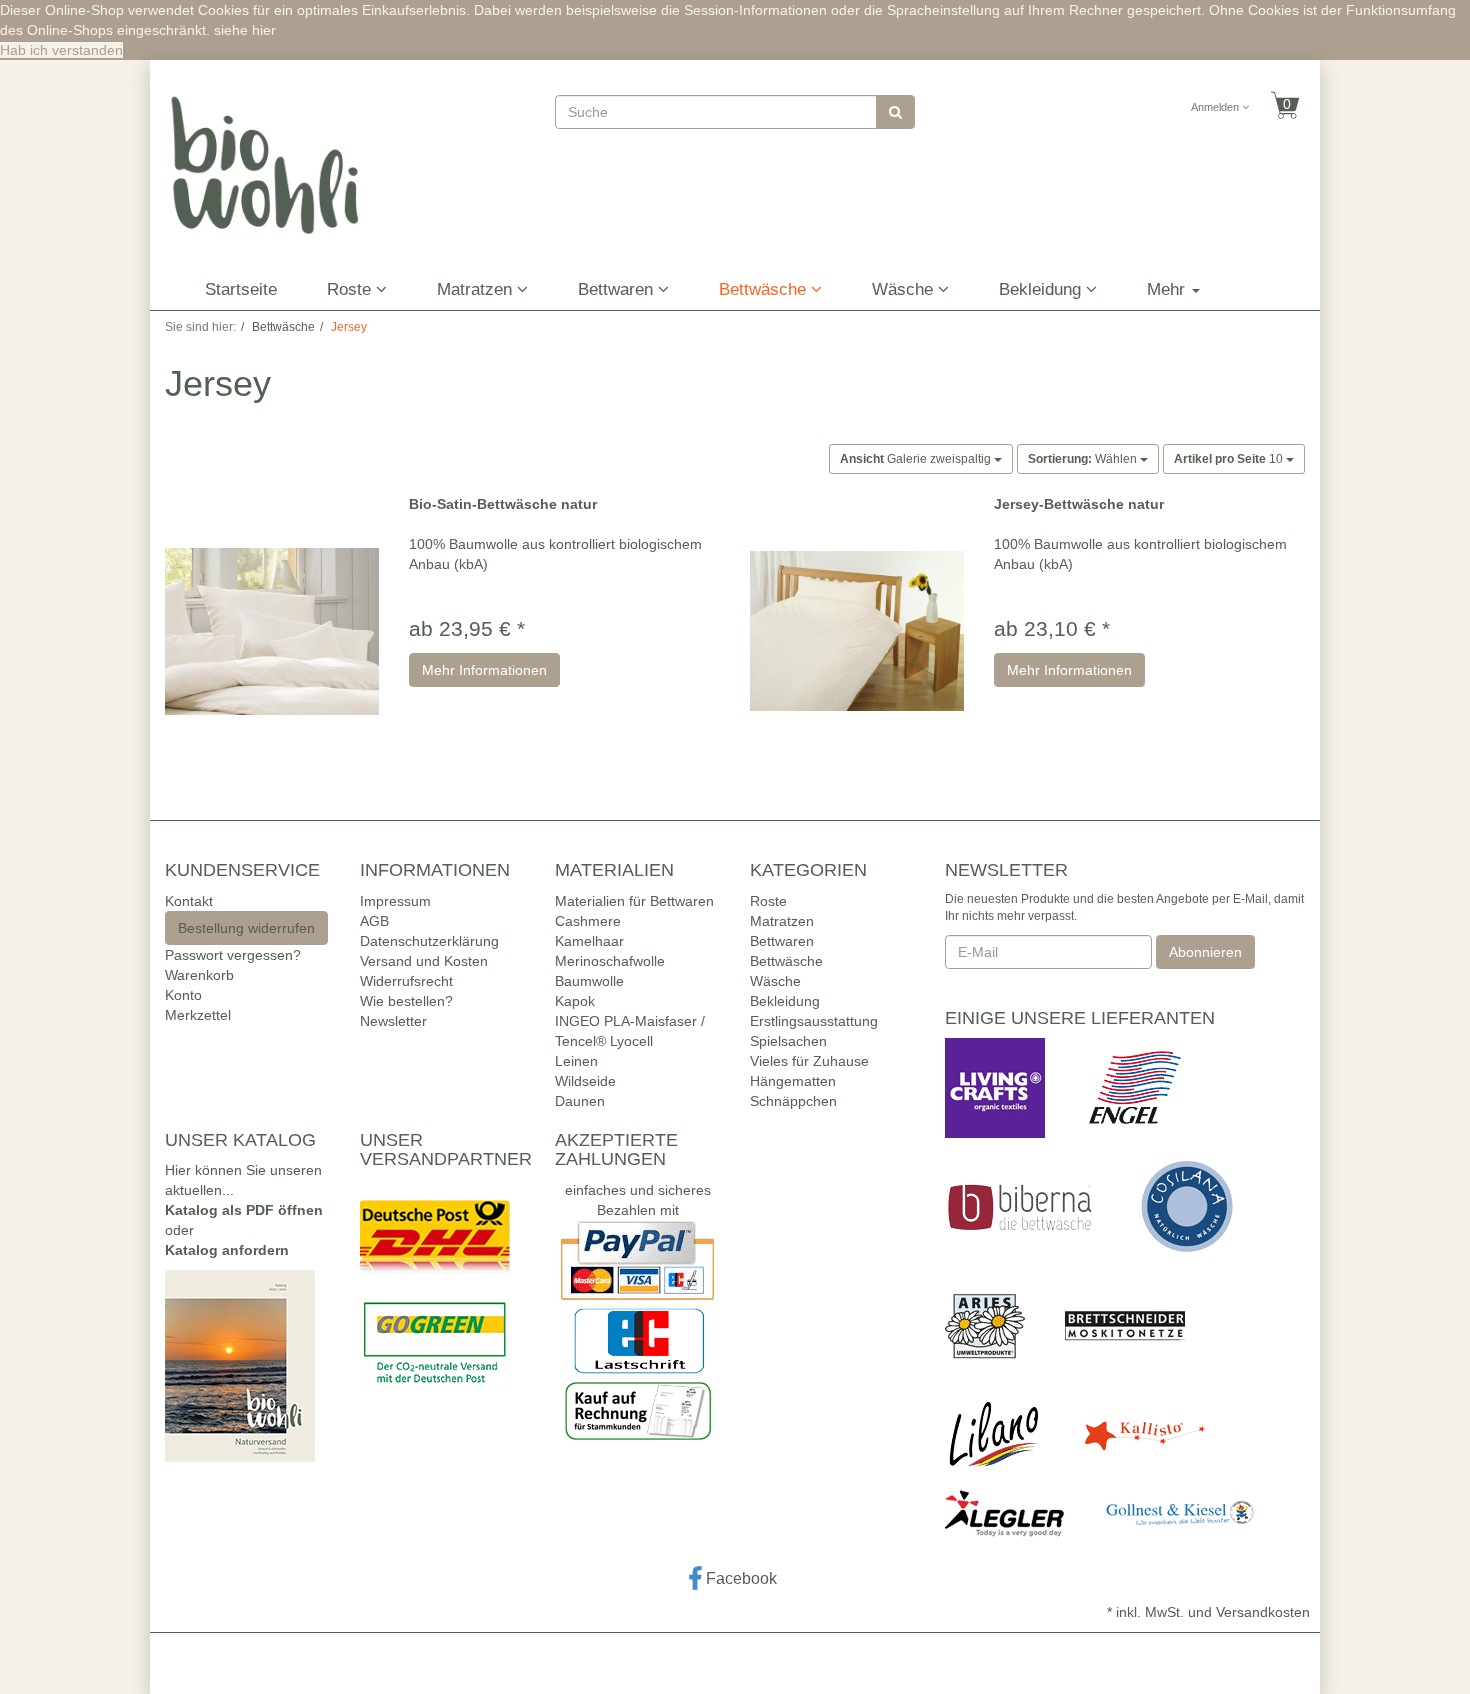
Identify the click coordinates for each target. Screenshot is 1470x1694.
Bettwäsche (765, 289)
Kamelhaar (589, 941)
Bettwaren (618, 289)
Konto (183, 995)
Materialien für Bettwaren (634, 901)
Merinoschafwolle (610, 961)
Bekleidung (1042, 289)
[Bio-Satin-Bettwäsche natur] (272, 631)
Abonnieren (1205, 952)
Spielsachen (788, 1041)
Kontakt (189, 901)
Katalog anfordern (227, 1250)
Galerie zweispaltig (917, 459)
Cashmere (588, 921)
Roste (351, 289)
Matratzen (477, 289)
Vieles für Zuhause (809, 1061)
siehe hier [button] (245, 30)
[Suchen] (895, 112)
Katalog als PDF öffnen (244, 1210)
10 (1230, 459)
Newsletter (393, 1021)
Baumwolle (589, 981)
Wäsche (905, 289)
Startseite (241, 289)
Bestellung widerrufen (246, 928)
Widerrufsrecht (406, 981)
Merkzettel (198, 1015)
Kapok (575, 1001)
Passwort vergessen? (233, 955)
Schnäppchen (793, 1101)
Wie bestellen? (406, 1001)
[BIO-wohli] (266, 164)
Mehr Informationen (484, 670)
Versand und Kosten (424, 961)
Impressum (395, 901)
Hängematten (793, 1081)
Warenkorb (199, 975)
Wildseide (585, 1081)
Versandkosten (1263, 1612)
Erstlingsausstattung (814, 1021)
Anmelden (1216, 107)
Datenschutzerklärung (429, 941)
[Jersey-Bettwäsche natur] (857, 631)
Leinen (576, 1061)
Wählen (1084, 459)
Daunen (580, 1101)
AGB (374, 921)
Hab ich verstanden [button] (61, 50)
